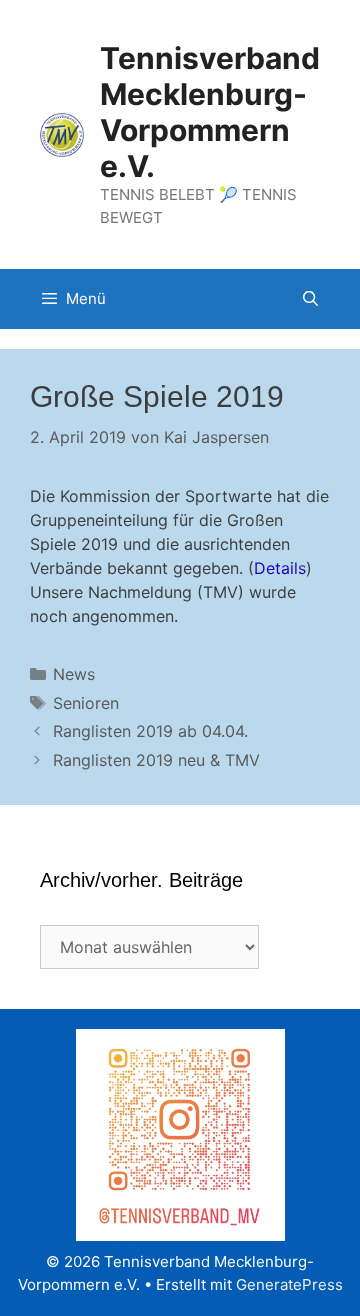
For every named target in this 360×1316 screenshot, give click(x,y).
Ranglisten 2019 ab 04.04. (150, 731)
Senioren (86, 703)
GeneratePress (289, 1284)
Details (280, 568)
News (74, 674)
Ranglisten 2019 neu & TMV (156, 760)
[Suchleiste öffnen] (310, 299)
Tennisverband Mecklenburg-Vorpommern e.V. (210, 112)
